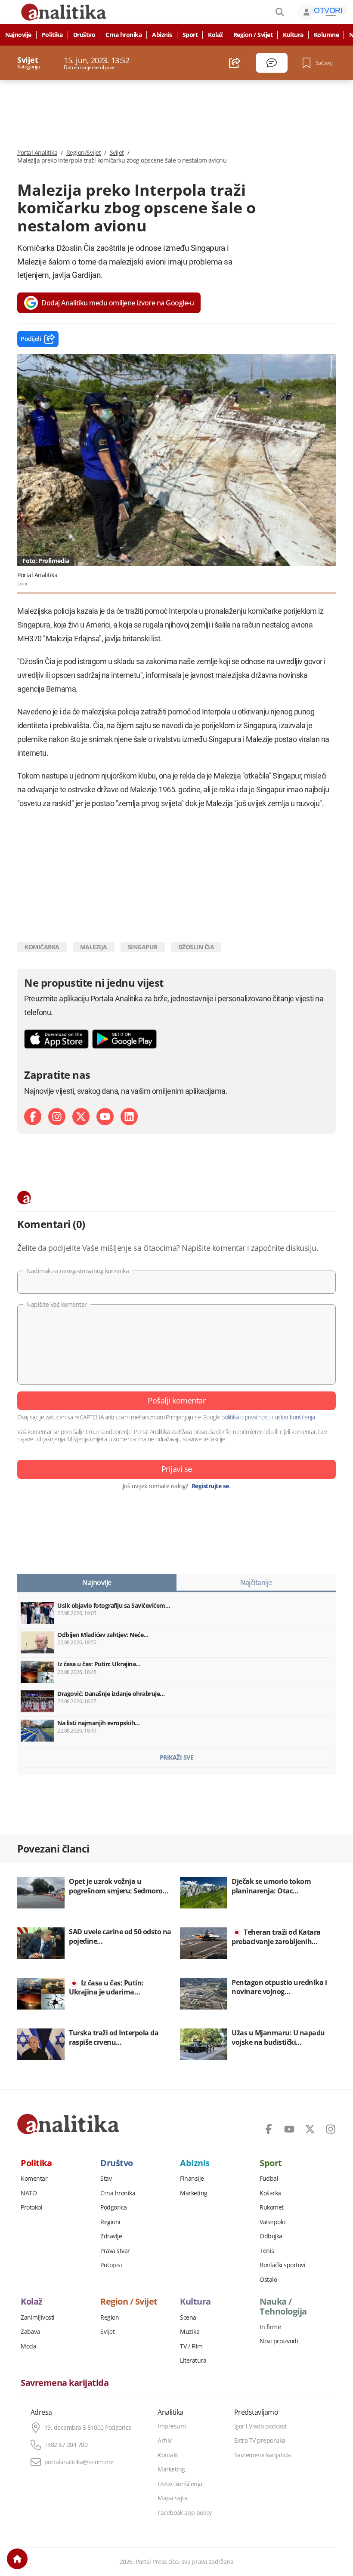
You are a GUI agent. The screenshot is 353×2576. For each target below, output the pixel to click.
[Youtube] (105, 1117)
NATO (29, 2193)
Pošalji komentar (176, 1400)
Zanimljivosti (38, 2317)
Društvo (84, 35)
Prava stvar (115, 2251)
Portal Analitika (37, 153)
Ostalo (268, 2280)
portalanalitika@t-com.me (79, 2462)
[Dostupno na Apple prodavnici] (56, 1039)
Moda (28, 2346)
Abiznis (162, 35)
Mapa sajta (172, 2498)
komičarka (42, 947)
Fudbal (269, 2179)
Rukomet (272, 2207)
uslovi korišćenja (295, 1417)
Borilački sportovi (282, 2265)
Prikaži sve (177, 1757)
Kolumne (327, 35)
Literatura (193, 2361)
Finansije (192, 2179)
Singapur (143, 947)
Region (110, 2317)
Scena (188, 2317)
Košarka (270, 2193)
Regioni (110, 2222)
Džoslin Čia (196, 947)
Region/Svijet (84, 153)
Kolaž (215, 35)
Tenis (267, 2251)
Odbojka (271, 2236)
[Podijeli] (235, 63)
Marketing (194, 2193)
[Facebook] (33, 1117)
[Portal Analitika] (68, 2124)
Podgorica (114, 2207)
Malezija (94, 947)
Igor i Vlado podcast (260, 2426)
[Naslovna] (17, 2559)
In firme (270, 2327)
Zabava (30, 2332)
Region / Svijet (253, 35)
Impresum (172, 2426)
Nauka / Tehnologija (283, 2306)
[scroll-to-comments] (272, 63)
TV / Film (191, 2346)
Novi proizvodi (279, 2341)
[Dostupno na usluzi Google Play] (124, 1039)
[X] (81, 1117)
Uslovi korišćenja (180, 2484)
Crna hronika (124, 35)
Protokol (31, 2207)
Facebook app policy (185, 2513)
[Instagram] (57, 1117)
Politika (52, 35)
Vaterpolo (272, 2222)
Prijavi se (177, 1469)
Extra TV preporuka (260, 2441)
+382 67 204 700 (66, 2445)
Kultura (293, 35)
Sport (190, 35)
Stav (106, 2179)
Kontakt (168, 2455)
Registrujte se (210, 1486)
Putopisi (111, 2265)
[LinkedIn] (129, 1117)
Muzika (190, 2332)
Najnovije (18, 35)
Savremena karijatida (65, 2383)
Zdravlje (111, 2236)
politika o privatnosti (246, 1417)
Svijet (117, 153)
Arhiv (165, 2441)
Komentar (34, 2179)
